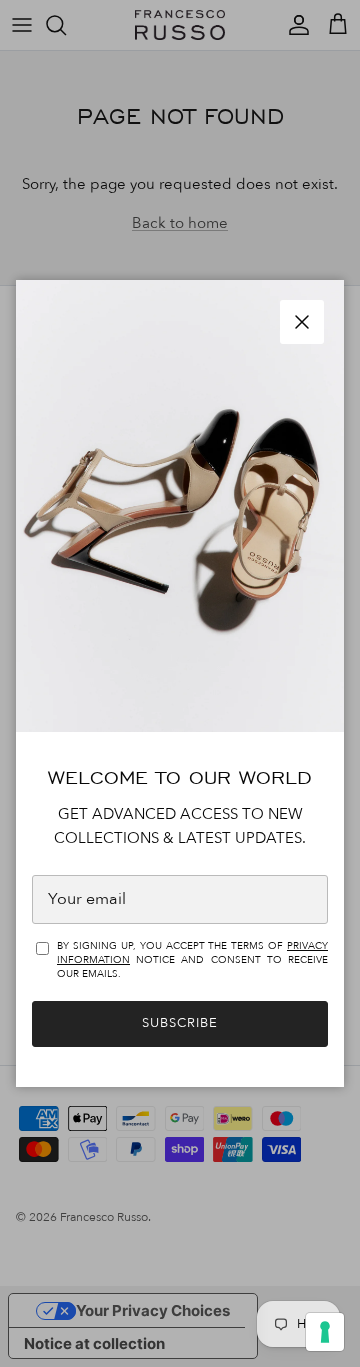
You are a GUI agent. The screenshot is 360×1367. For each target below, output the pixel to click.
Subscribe (180, 1023)
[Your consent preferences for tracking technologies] (325, 1332)
